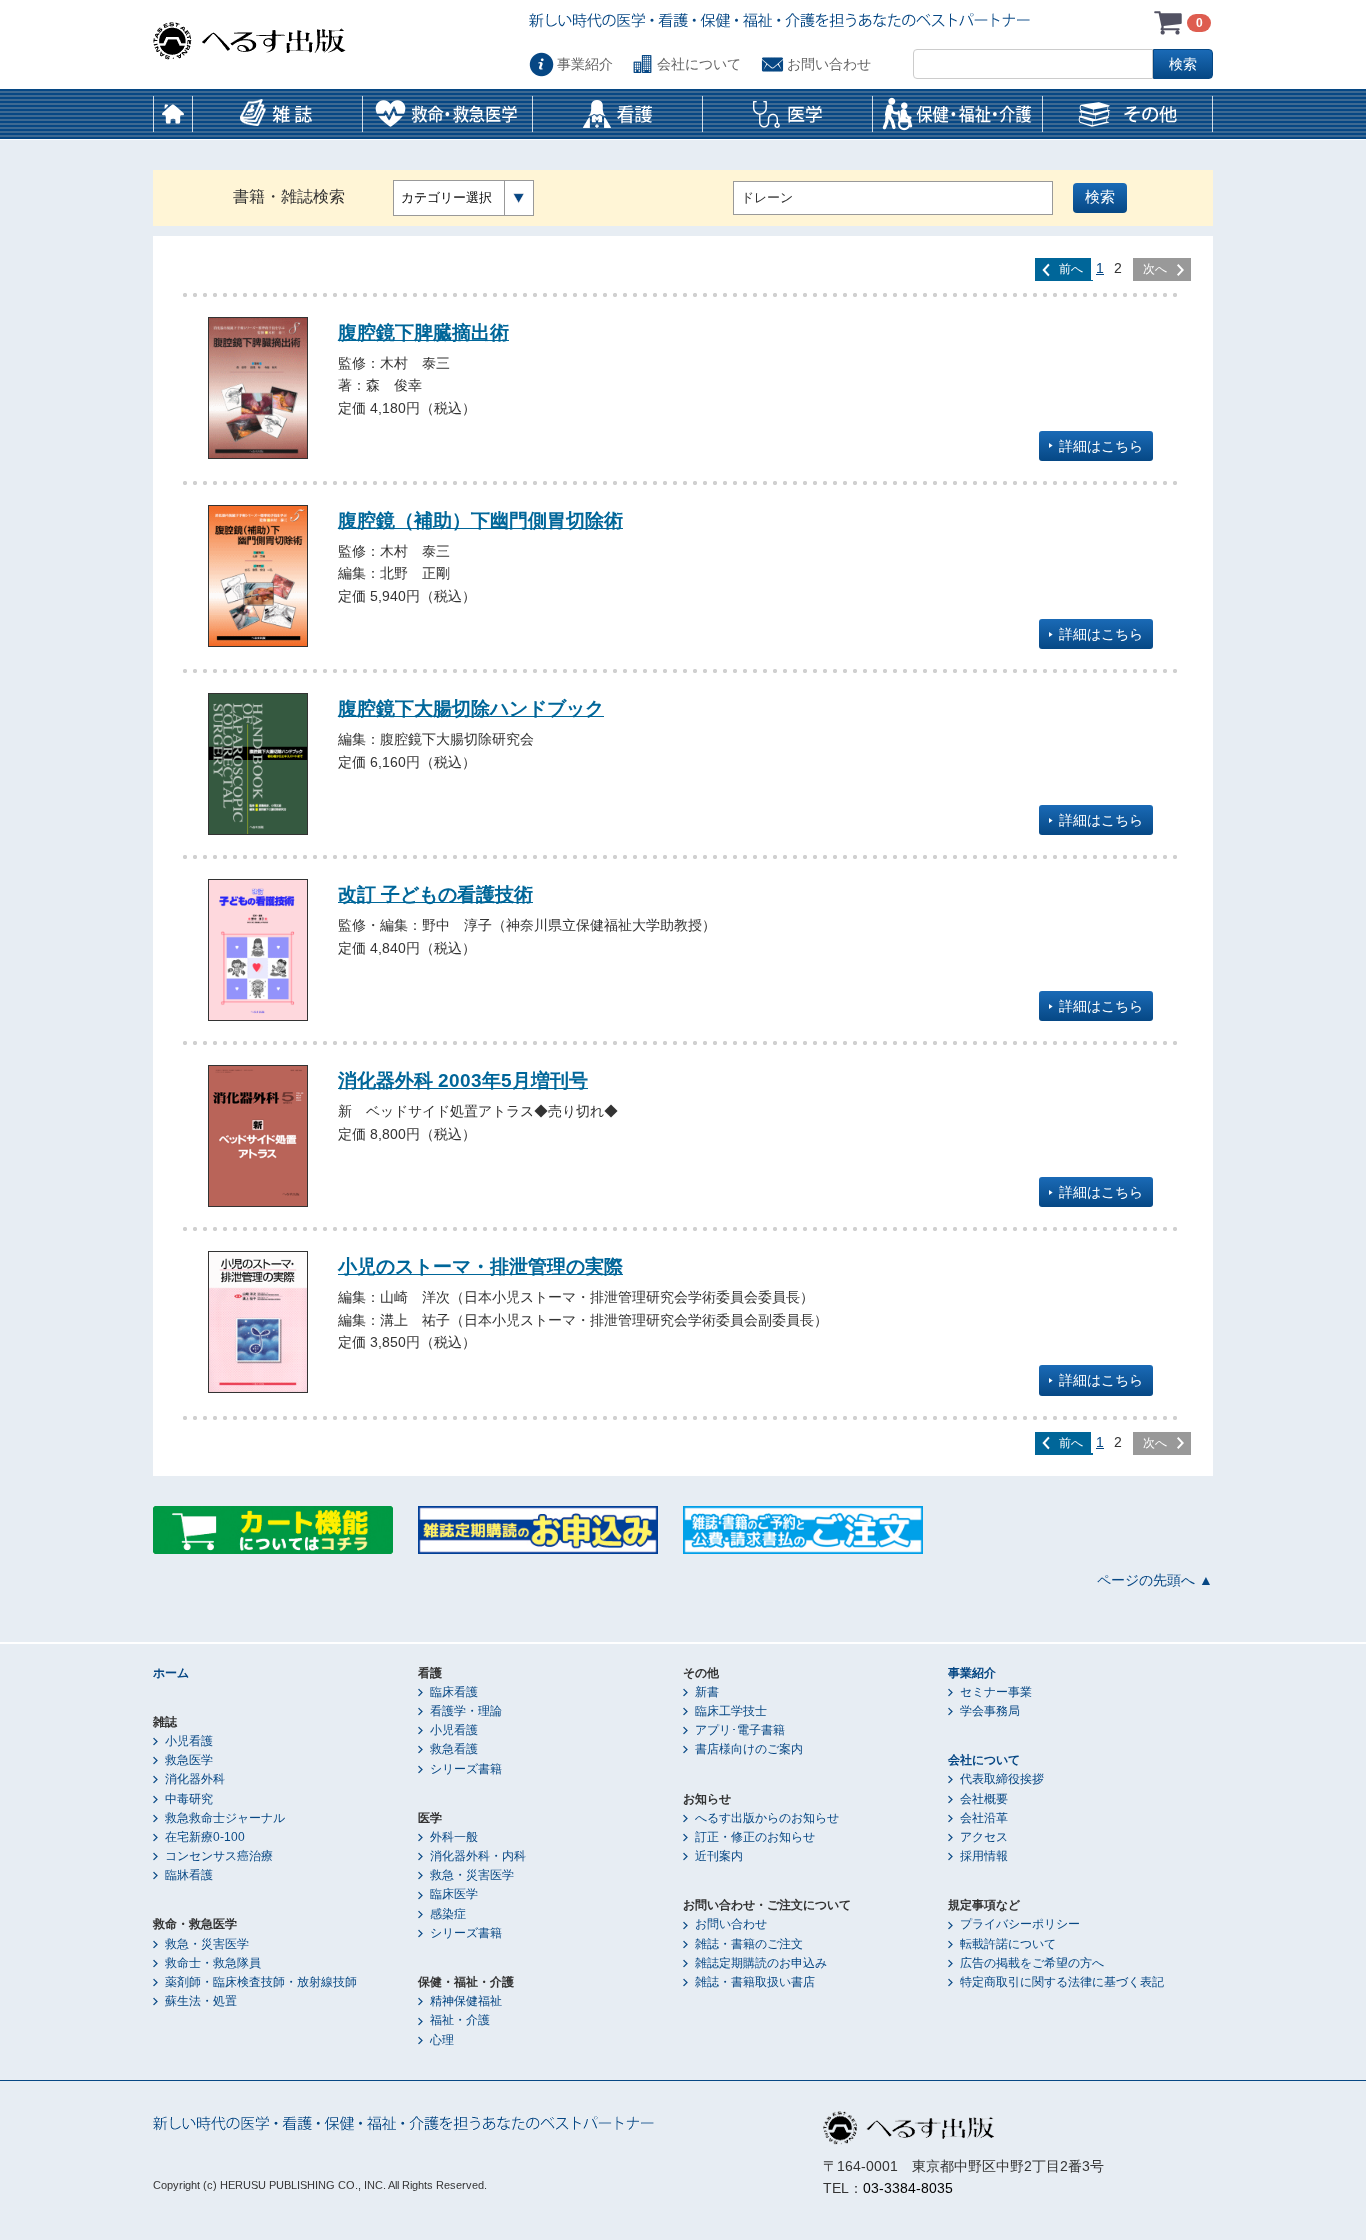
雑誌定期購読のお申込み (761, 1963)
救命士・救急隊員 (213, 1963)
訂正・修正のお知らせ (755, 1837)
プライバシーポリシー (1020, 1924)
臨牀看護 (189, 1875)
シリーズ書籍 (466, 1769)
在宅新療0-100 (205, 1837)
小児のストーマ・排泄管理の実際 (480, 1266)
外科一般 (454, 1837)
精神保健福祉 (466, 2001)
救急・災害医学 (207, 1944)
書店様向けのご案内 (749, 1749)
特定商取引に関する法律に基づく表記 (1062, 1982)
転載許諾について (1008, 1944)
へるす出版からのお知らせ (767, 1818)
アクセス (984, 1837)
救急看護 (454, 1749)
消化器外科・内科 (478, 1856)
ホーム (173, 114)
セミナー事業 (996, 1692)
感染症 (448, 1914)
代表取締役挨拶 (1002, 1779)
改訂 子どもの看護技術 (435, 894)
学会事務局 (990, 1711)
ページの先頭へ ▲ (1155, 1580)
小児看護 (189, 1741)
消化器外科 (195, 1779)
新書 (707, 1692)
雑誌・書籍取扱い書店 (755, 1982)
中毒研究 (189, 1799)
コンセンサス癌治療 (219, 1856)
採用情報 (984, 1856)
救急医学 (189, 1760)
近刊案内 (719, 1856)
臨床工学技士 (731, 1711)
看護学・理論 (466, 1711)
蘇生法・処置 (201, 2001)
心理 (442, 2040)
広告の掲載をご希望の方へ (1032, 1963)
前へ (1071, 269)
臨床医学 (454, 1894)
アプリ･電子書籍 (740, 1730)
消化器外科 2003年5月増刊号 (463, 1080)
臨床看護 (454, 1692)
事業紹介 (585, 64)
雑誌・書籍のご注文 (749, 1944)
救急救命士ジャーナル (225, 1818)
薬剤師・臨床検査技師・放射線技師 (261, 1982)
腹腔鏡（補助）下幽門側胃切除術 (480, 520)
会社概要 (984, 1799)
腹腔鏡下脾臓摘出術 (423, 332)
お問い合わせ (829, 64)
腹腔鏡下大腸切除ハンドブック (471, 708)
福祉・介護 (460, 2020)
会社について (699, 64)
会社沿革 (984, 1818)
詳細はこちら (1101, 446)
